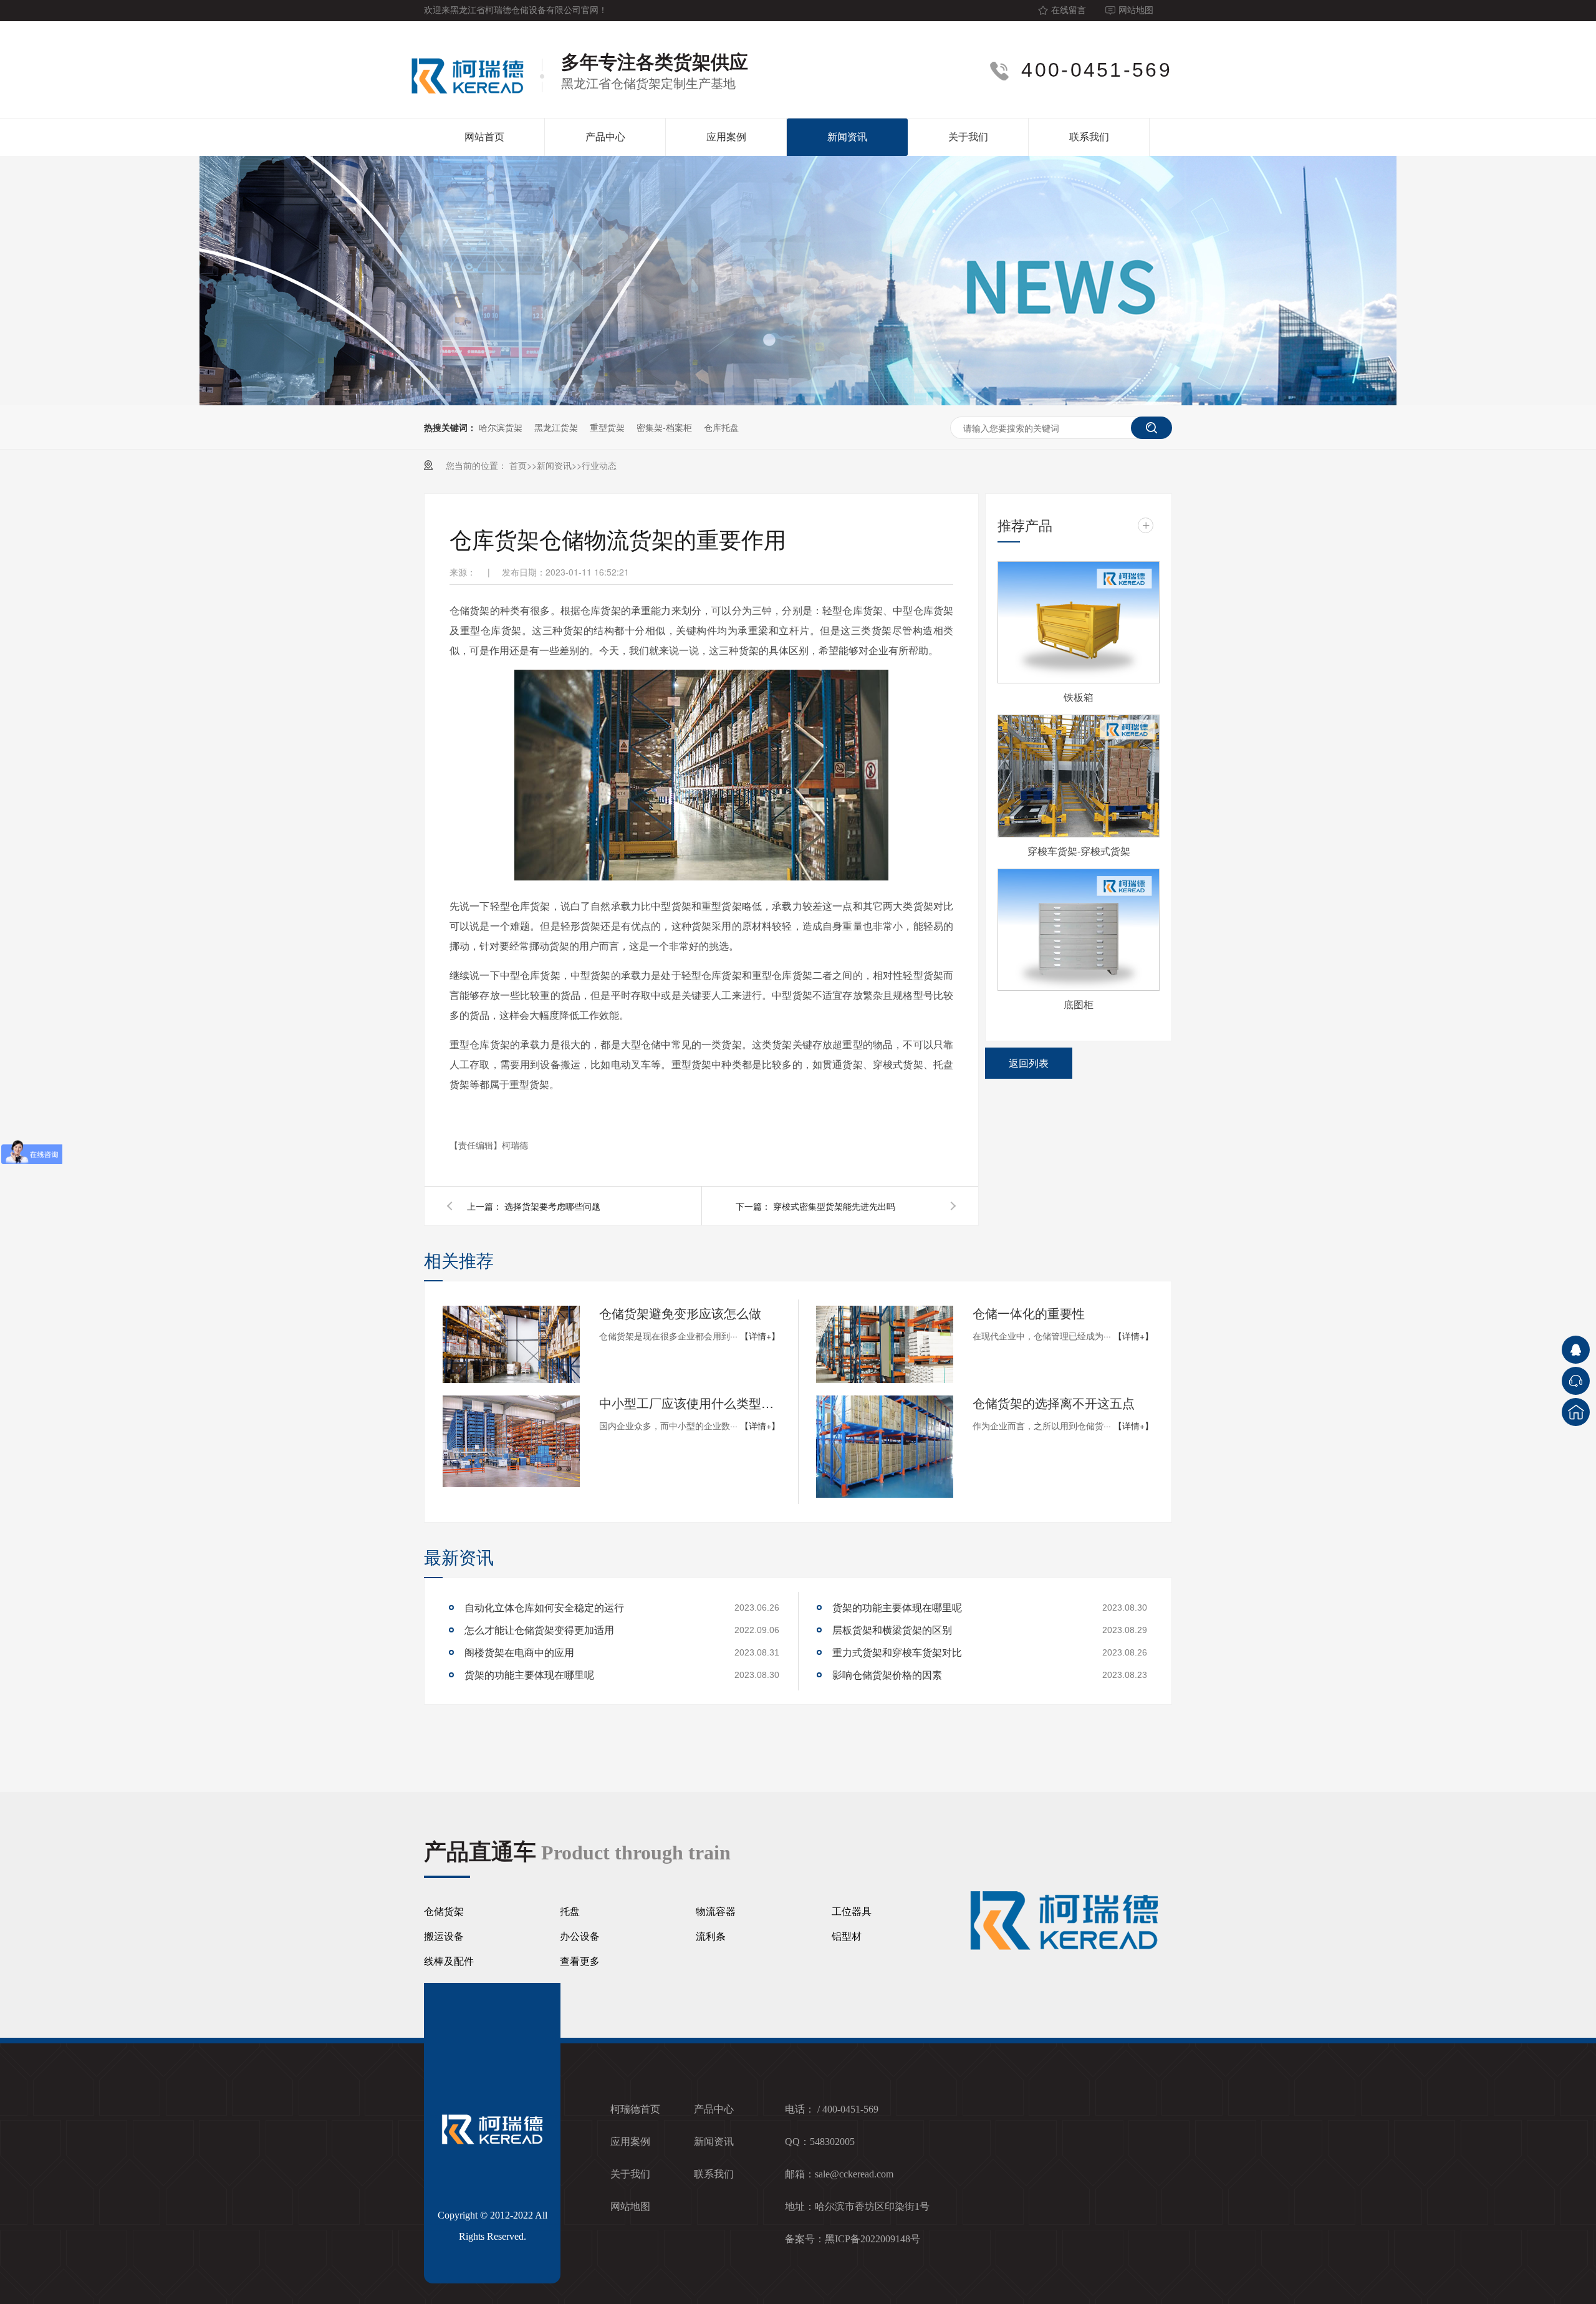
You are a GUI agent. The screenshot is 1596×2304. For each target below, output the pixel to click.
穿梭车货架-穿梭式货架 (1079, 851)
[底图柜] (1079, 930)
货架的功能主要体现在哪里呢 (529, 1675)
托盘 (570, 1911)
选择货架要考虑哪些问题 (552, 1206)
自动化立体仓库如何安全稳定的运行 (544, 1607)
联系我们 (1089, 137)
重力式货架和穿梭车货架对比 (897, 1652)
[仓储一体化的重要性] (885, 1344)
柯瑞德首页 (635, 2109)
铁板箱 (1079, 697)
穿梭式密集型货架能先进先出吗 (834, 1206)
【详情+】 (760, 1336)
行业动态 (599, 465)
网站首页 (484, 137)
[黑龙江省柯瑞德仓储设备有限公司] (474, 70)
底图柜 (1079, 1004)
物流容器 (716, 1911)
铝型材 (847, 1936)
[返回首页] (1576, 1412)
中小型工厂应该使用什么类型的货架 (690, 1403)
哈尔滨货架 (501, 427)
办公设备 (580, 1936)
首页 (518, 465)
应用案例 (726, 137)
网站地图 (1136, 10)
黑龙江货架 (556, 427)
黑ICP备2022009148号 (873, 2239)
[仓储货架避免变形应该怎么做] (511, 1344)
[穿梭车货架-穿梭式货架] (1079, 776)
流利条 (711, 1936)
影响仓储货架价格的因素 (887, 1675)
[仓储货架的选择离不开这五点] (885, 1447)
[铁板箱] (1079, 622)
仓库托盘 (721, 427)
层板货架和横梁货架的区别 (892, 1630)
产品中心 (605, 137)
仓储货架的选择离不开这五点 (1054, 1403)
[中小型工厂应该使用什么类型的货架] (511, 1441)
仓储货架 (444, 1911)
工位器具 (852, 1911)
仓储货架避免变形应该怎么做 (680, 1313)
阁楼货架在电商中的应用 (519, 1652)
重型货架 (607, 427)
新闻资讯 (847, 137)
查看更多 (580, 1961)
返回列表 (1029, 1063)
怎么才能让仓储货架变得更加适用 (539, 1630)
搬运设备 (444, 1936)
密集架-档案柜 (664, 427)
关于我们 (968, 137)
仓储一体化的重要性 (1029, 1313)
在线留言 (1069, 10)
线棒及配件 (449, 1961)
